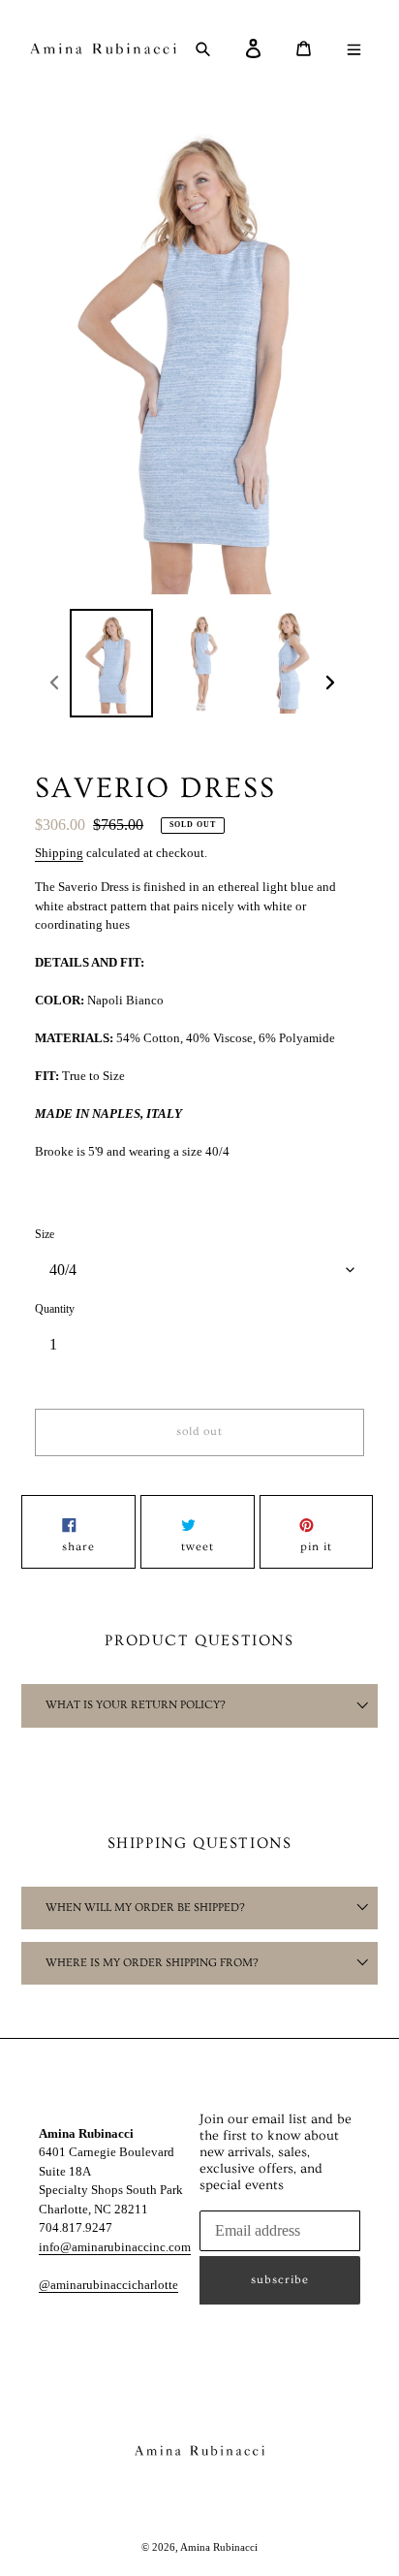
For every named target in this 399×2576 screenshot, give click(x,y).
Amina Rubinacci (219, 2547)
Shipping (59, 853)
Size (45, 1234)
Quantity (55, 1309)
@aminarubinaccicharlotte (108, 2285)
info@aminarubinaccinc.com (115, 2247)
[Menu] (361, 48)
